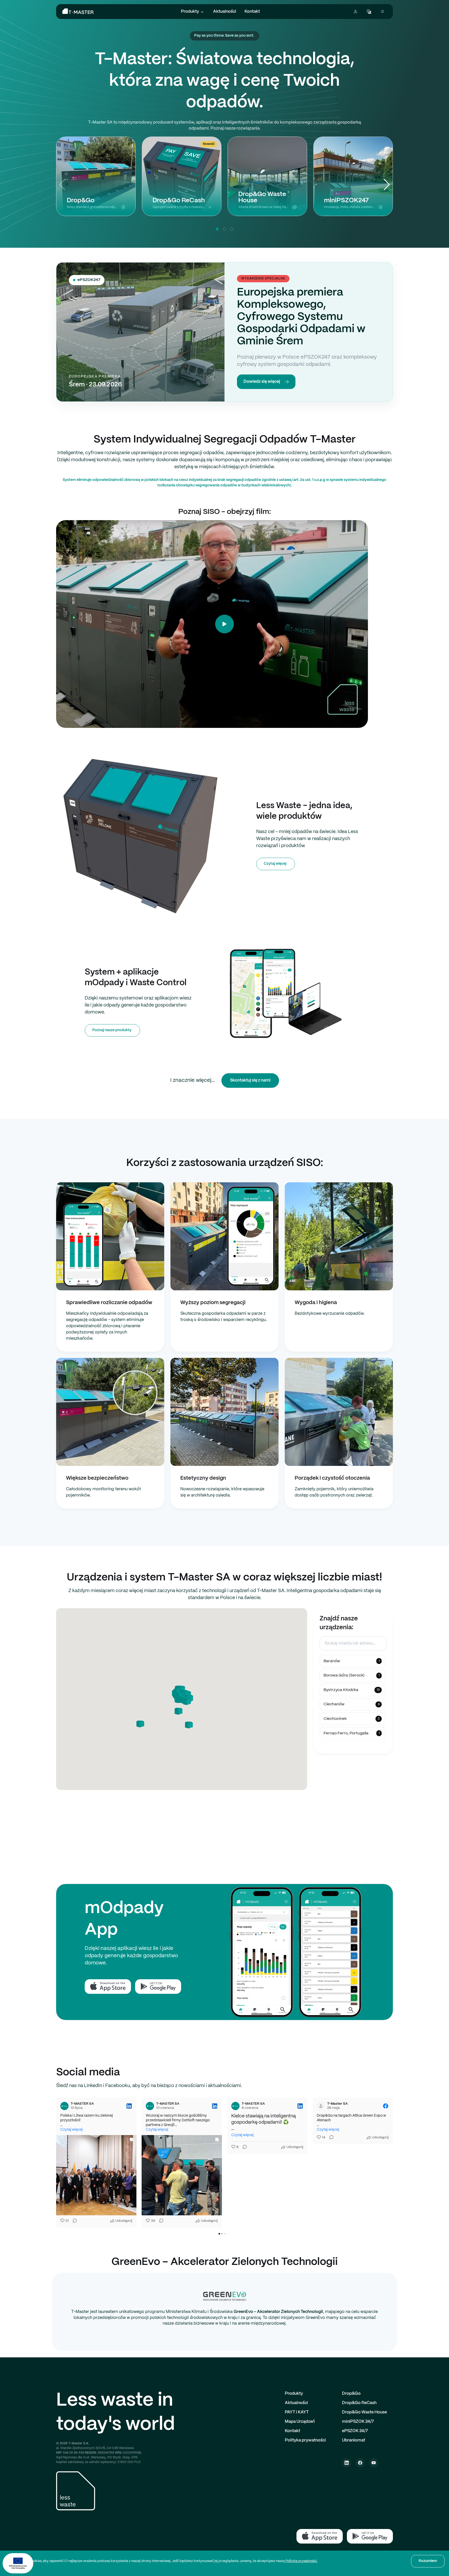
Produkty (190, 12)
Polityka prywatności (305, 2440)
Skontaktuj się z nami (250, 1080)
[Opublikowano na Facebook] (300, 2106)
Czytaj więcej (275, 864)
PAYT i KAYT (297, 2412)
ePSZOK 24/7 (355, 2431)
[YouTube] (374, 2463)
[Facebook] (360, 2463)
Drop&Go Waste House (364, 2412)
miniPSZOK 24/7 (358, 2422)
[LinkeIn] (347, 2463)
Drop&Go (351, 2394)
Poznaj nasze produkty (112, 1030)
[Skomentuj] (74, 2221)
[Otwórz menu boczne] (382, 12)
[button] (387, 185)
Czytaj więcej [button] (71, 2130)
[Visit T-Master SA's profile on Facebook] (235, 2106)
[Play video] (224, 624)
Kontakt (252, 12)
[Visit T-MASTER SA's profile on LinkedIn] (64, 2106)
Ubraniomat (354, 2440)
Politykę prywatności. (301, 2561)
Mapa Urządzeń (300, 2422)
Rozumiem (428, 2561)
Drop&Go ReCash (359, 2403)
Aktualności (225, 12)
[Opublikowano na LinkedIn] (129, 2106)
